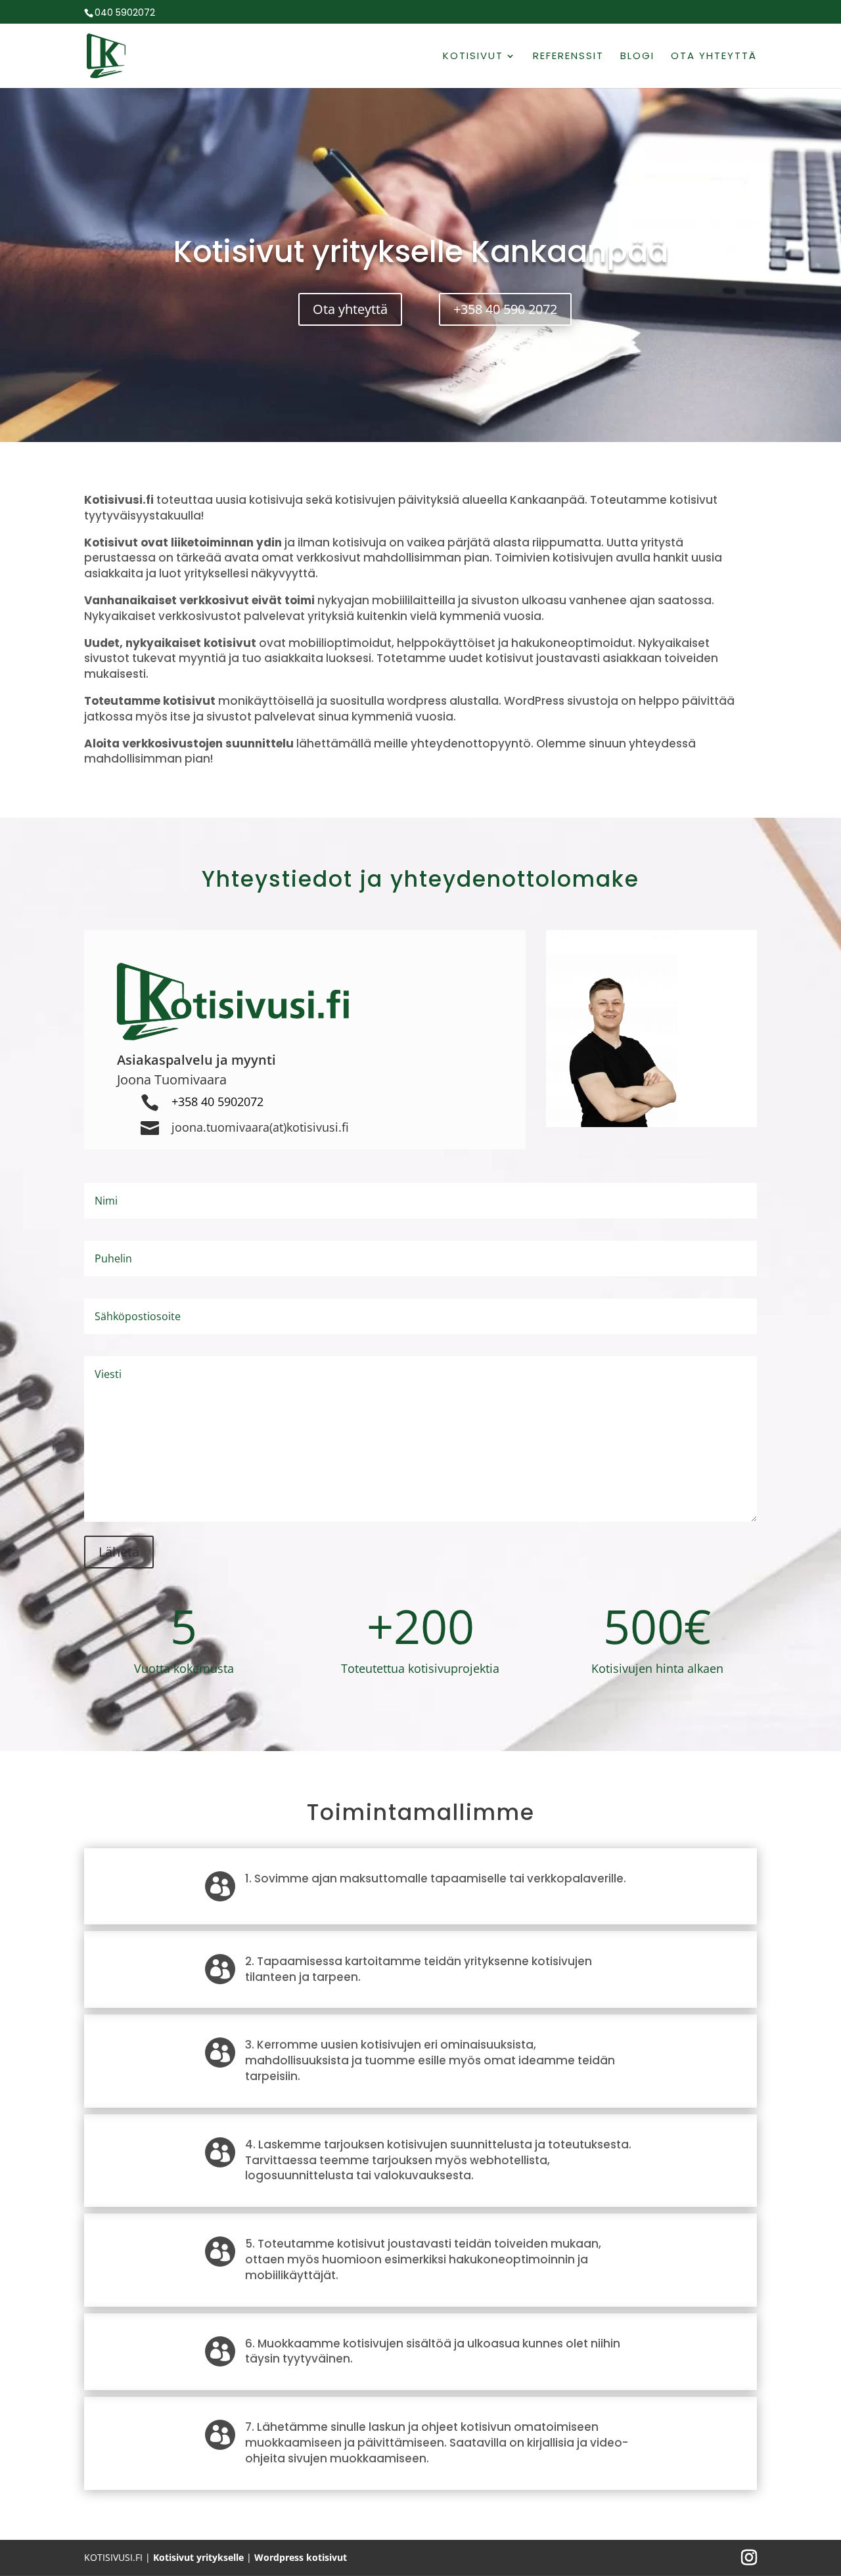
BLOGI (637, 57)
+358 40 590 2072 (505, 309)
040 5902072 (125, 12)
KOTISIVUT (473, 57)
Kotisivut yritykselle (198, 2557)
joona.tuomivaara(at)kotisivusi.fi (260, 1127)
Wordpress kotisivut (301, 2557)
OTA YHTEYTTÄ (714, 57)
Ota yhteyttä (350, 309)
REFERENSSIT (568, 57)
